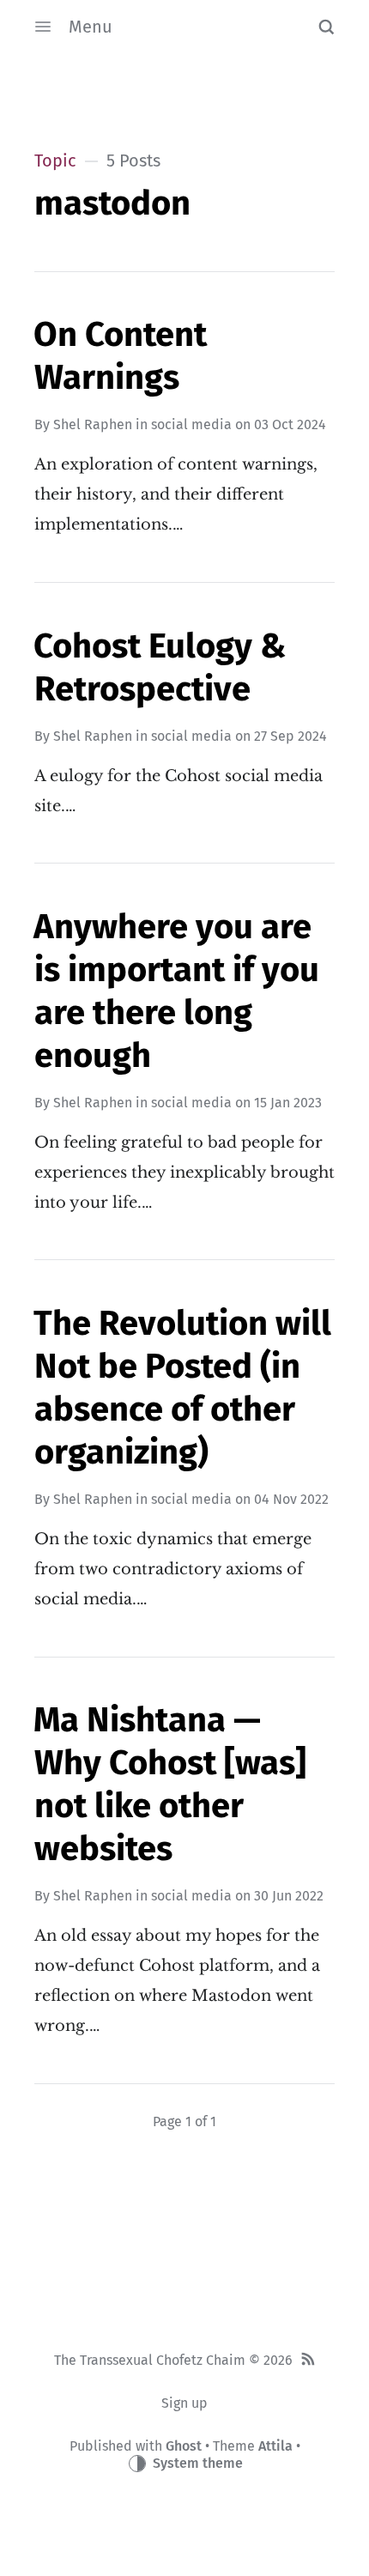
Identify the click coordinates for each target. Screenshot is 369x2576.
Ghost (184, 2446)
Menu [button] (91, 27)
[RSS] (308, 2361)
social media (191, 424)
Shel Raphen (93, 424)
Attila (275, 2446)
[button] (326, 27)
